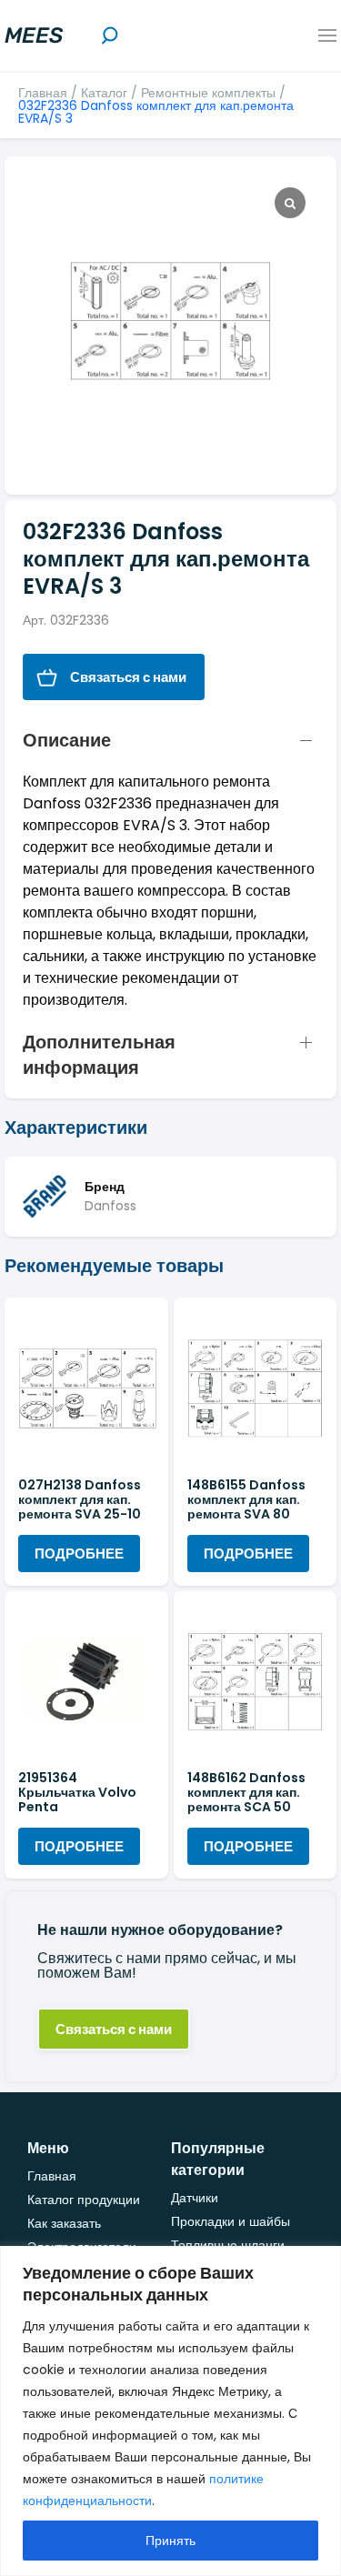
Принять (170, 2541)
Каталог (104, 93)
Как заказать (64, 2223)
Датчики (195, 2198)
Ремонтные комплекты (208, 93)
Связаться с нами (128, 677)
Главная (43, 93)
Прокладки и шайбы (231, 2221)
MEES (34, 35)
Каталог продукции (84, 2200)
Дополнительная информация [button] (99, 1055)
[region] (170, 2411)
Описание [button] (67, 740)
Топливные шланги (228, 2245)
